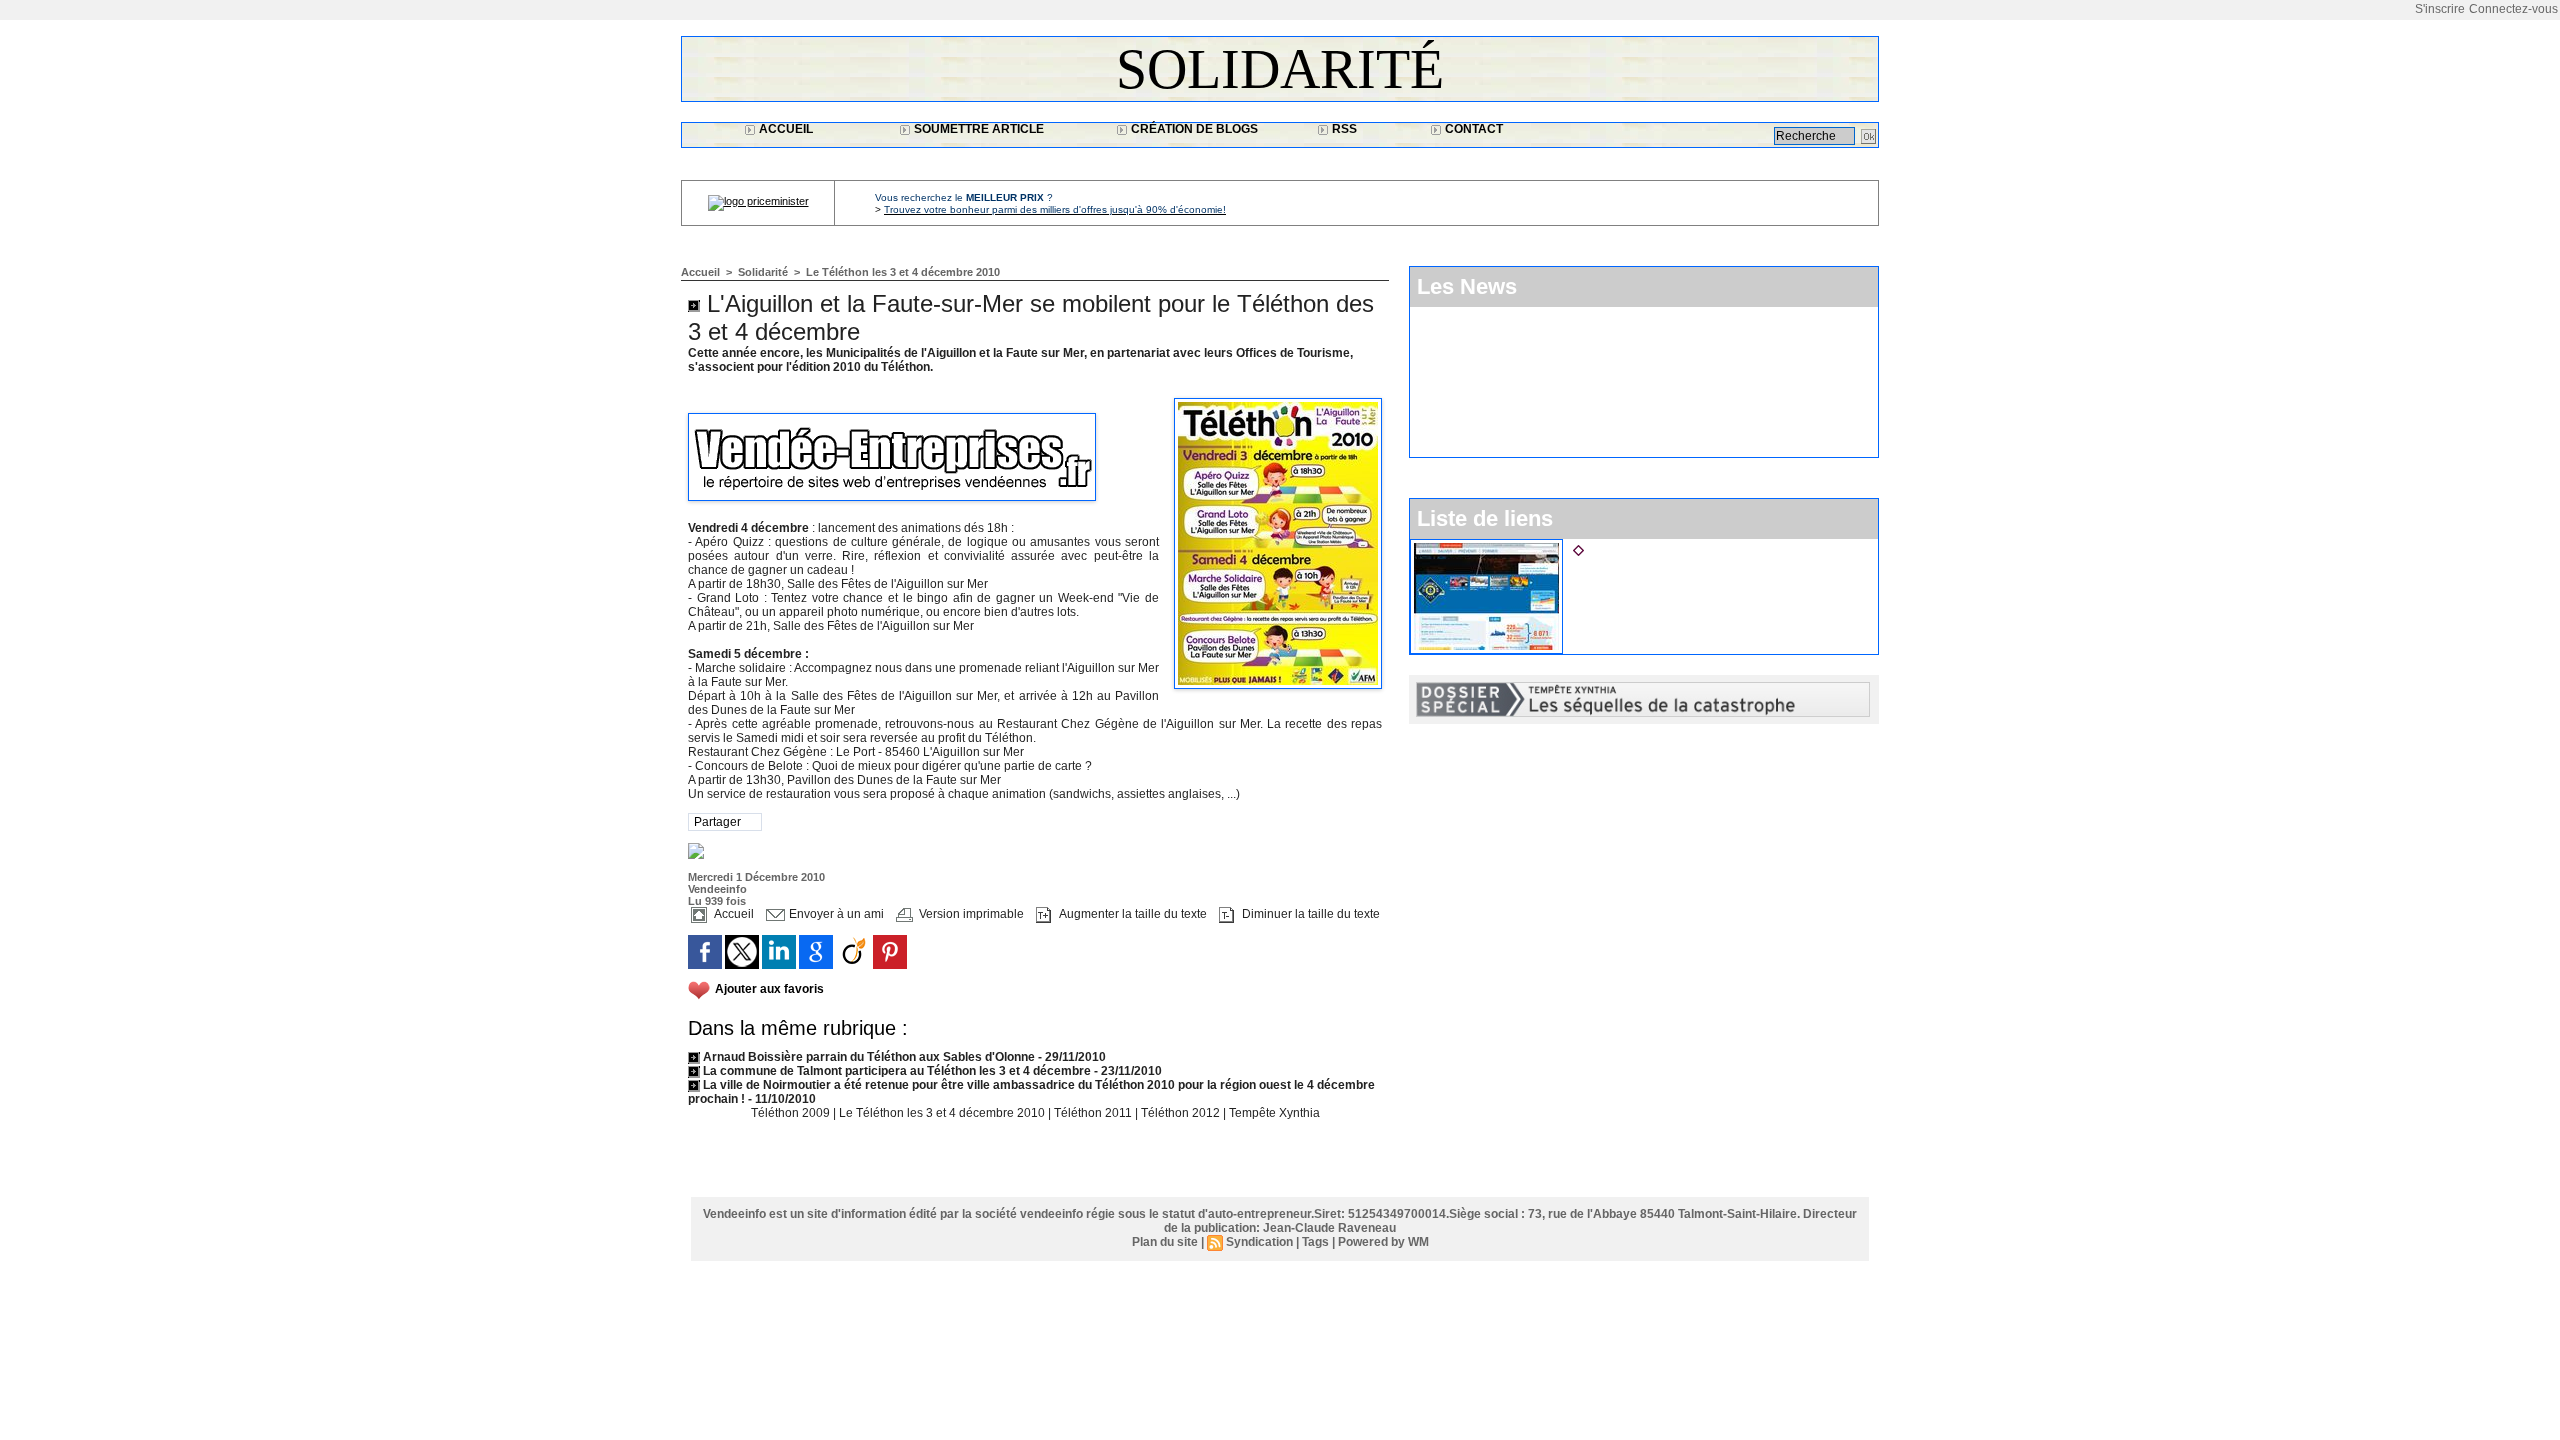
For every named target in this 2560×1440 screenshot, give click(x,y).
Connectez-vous (2513, 9)
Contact (1472, 129)
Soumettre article (977, 129)
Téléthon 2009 (792, 1113)
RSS (1343, 129)
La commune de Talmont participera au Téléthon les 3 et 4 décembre (895, 1071)
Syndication (1259, 1242)
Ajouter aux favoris (769, 989)
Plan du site (1165, 1242)
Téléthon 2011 (1094, 1113)
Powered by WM (1383, 1242)
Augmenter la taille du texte (1131, 914)
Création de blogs (1193, 129)
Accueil (784, 129)
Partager (717, 822)
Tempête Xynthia (1274, 1113)
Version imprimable (970, 914)
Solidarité (1280, 69)
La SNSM (1618, 547)
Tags (1315, 1242)
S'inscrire (2440, 9)
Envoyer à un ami (835, 914)
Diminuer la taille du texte (1309, 914)
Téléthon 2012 (1182, 1113)
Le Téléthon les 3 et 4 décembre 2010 (903, 272)
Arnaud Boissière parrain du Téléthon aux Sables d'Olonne (869, 1057)
